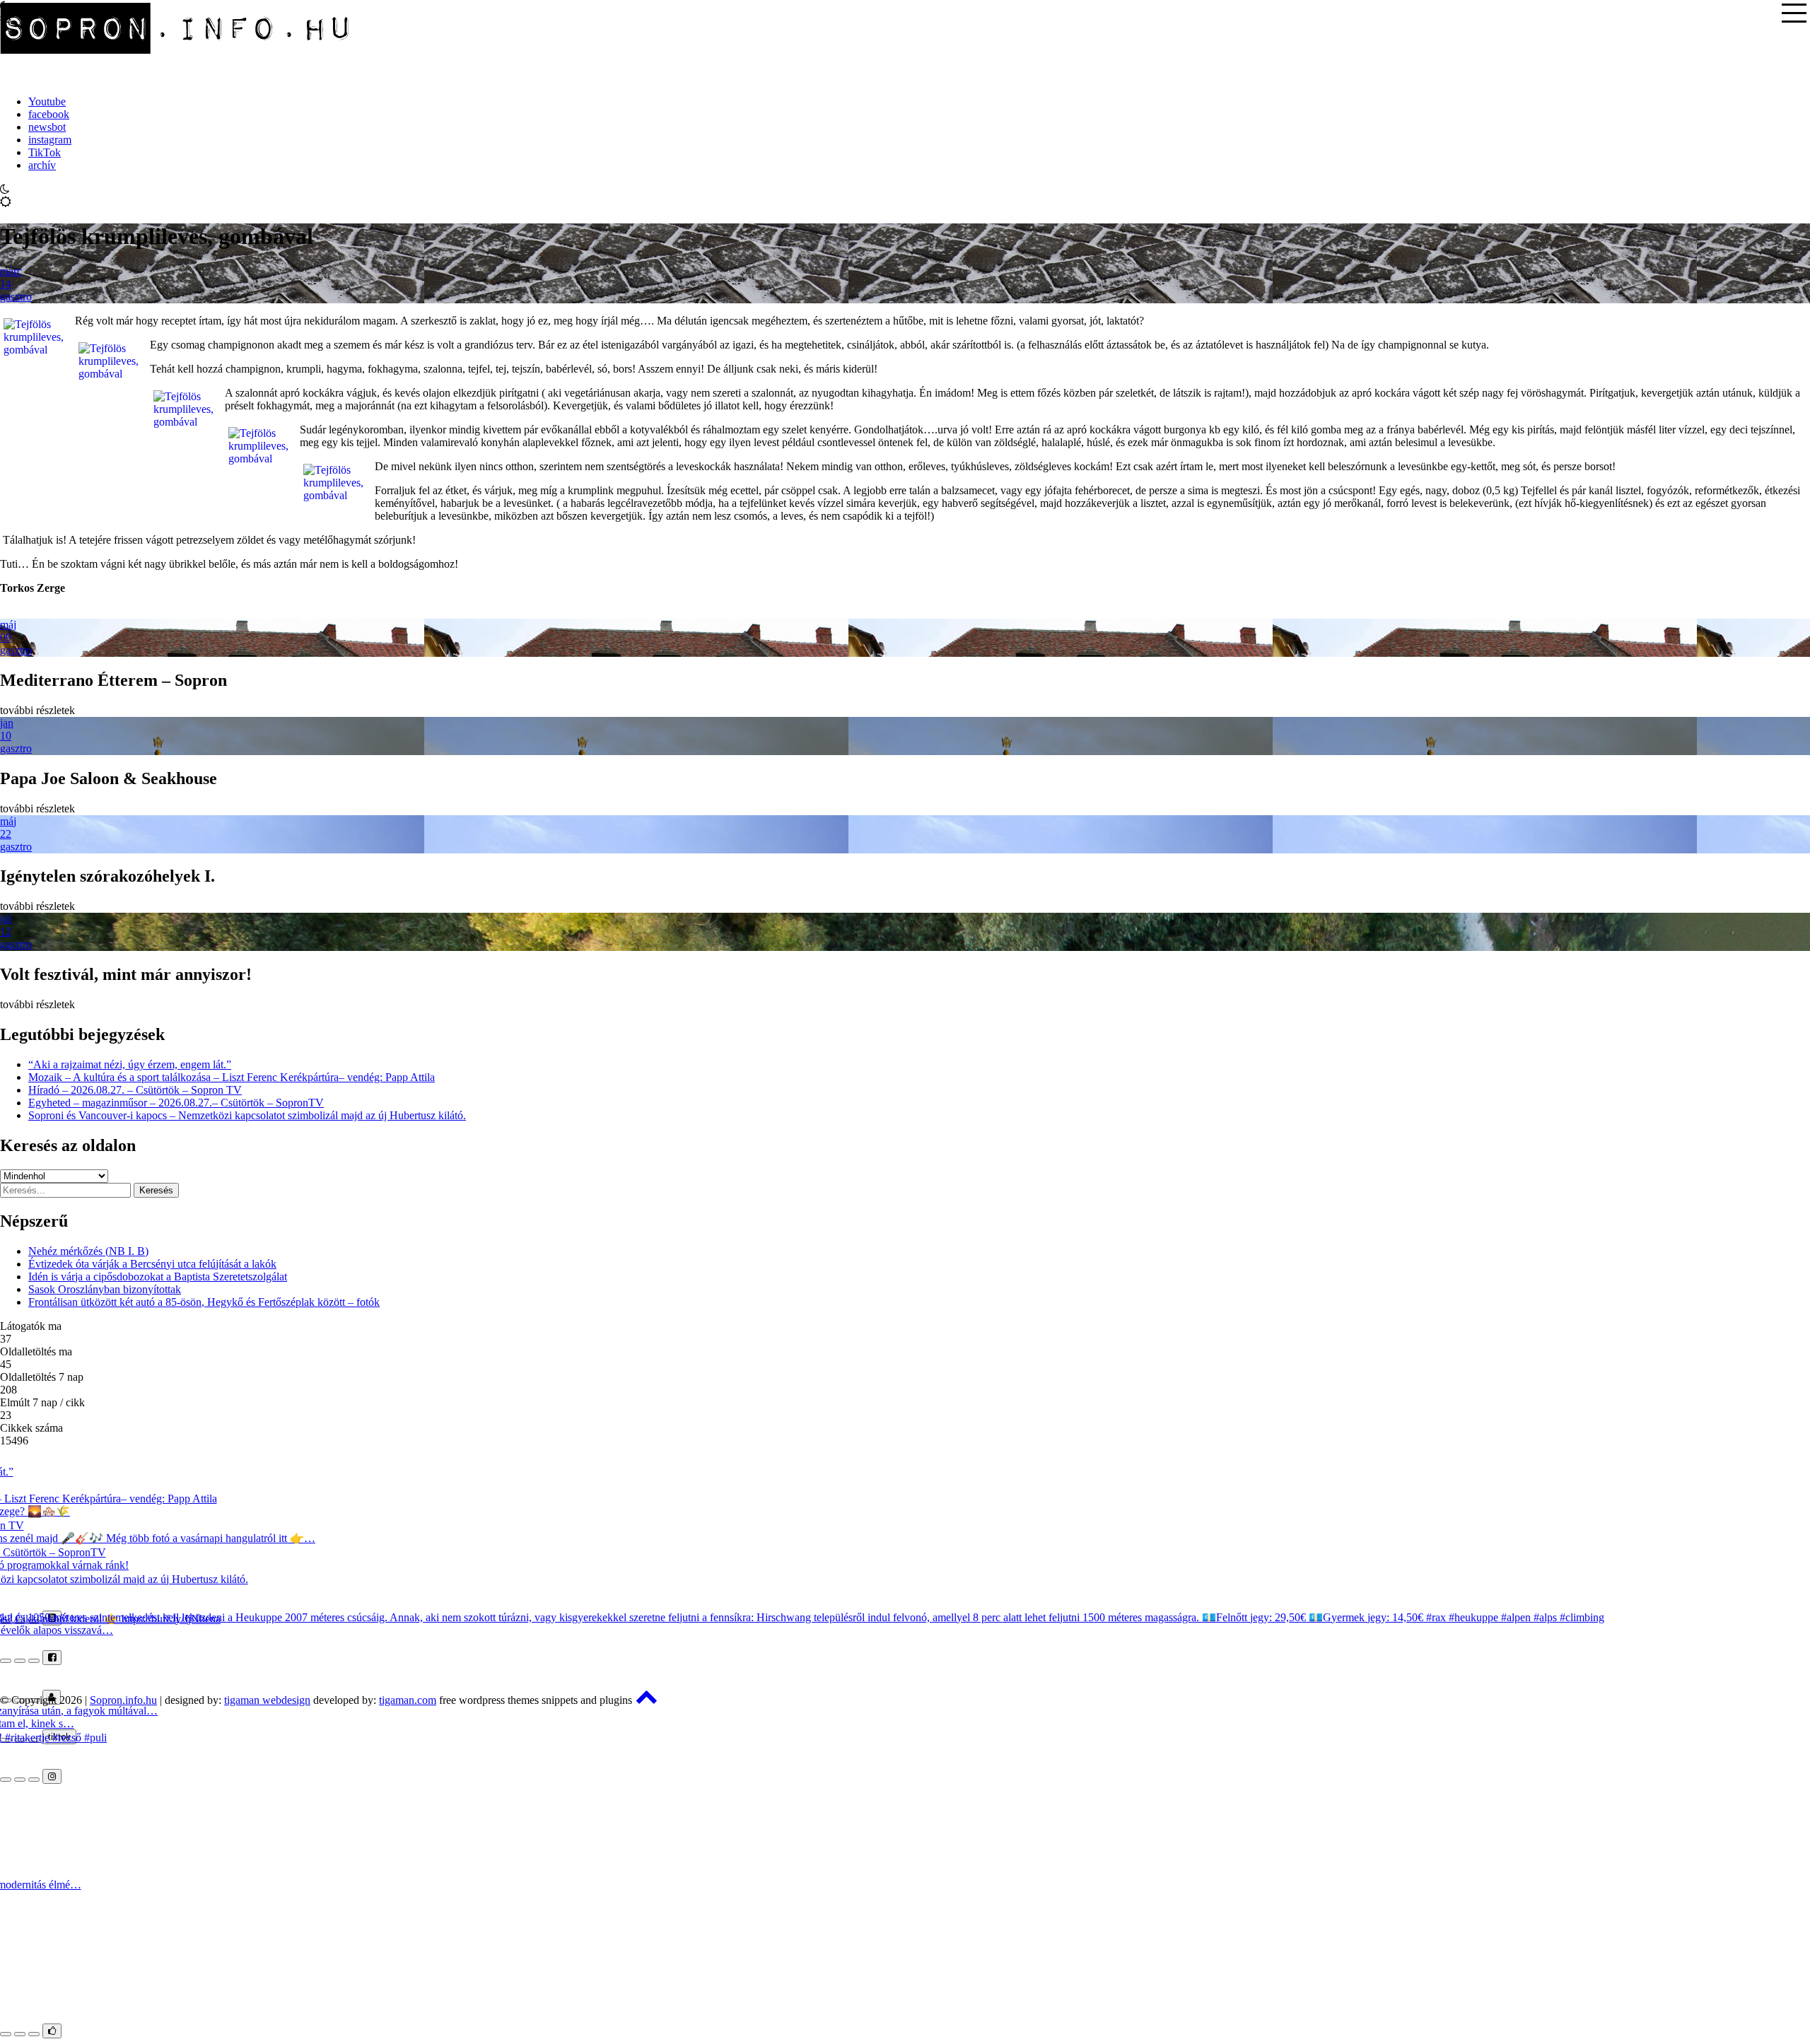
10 (6, 736)
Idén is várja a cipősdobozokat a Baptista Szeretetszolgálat (158, 1277)
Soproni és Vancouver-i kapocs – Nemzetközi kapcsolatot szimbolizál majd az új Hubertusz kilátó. (247, 1115)
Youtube (47, 101)
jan (7, 723)
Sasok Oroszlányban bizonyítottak (105, 1289)
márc (11, 271)
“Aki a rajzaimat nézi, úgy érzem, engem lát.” (130, 1064)
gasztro (16, 297)
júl (6, 919)
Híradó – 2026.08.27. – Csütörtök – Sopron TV (135, 1090)
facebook (49, 114)
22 (6, 834)
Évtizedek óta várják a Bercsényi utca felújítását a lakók (152, 1264)
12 (6, 932)
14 (6, 284)
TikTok (45, 152)
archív (42, 165)
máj (8, 625)
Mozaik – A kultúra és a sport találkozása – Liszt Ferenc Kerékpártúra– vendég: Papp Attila (232, 1077)
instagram (50, 140)
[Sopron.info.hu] (177, 77)
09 (6, 637)
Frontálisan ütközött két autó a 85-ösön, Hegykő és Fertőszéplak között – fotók (204, 1302)
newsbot (47, 127)
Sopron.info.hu (123, 1700)
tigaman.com (408, 1700)
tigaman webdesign (267, 1700)
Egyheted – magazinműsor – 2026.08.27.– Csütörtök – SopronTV (176, 1103)
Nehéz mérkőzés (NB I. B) (88, 1251)
